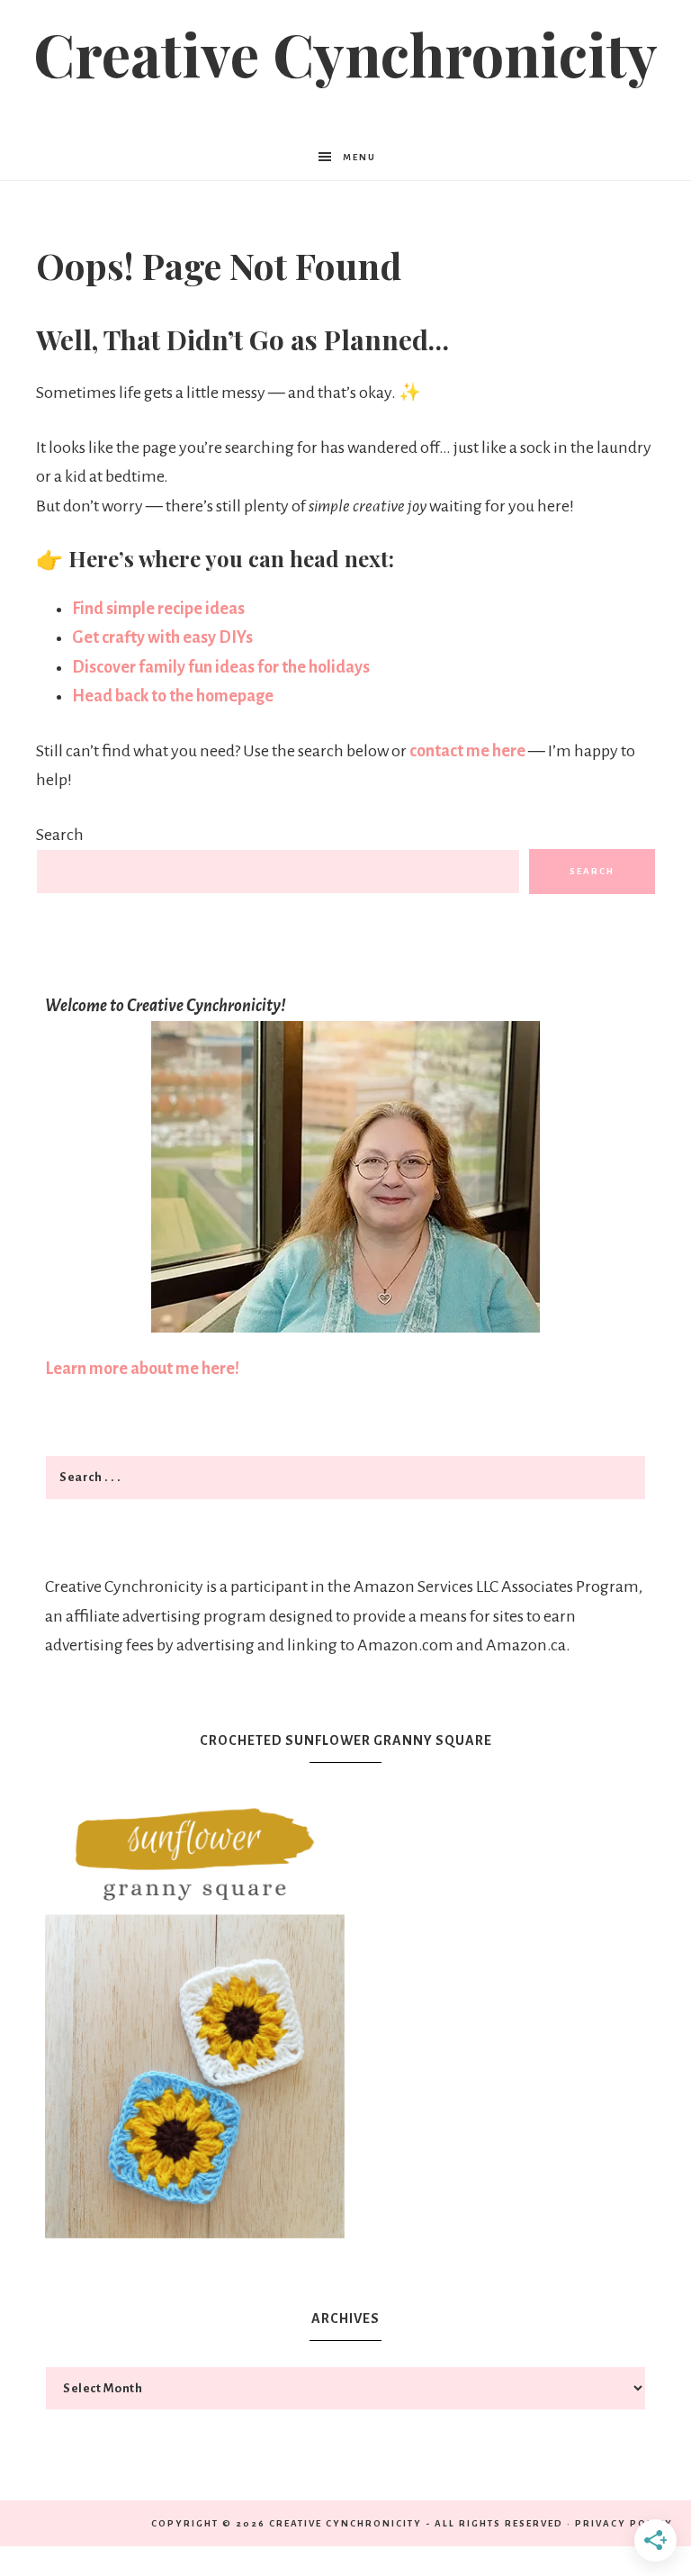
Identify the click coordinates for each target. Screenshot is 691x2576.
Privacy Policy (624, 2523)
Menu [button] (359, 157)
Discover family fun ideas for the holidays (221, 667)
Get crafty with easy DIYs (162, 637)
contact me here (469, 751)
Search (60, 835)
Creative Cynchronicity (345, 53)
